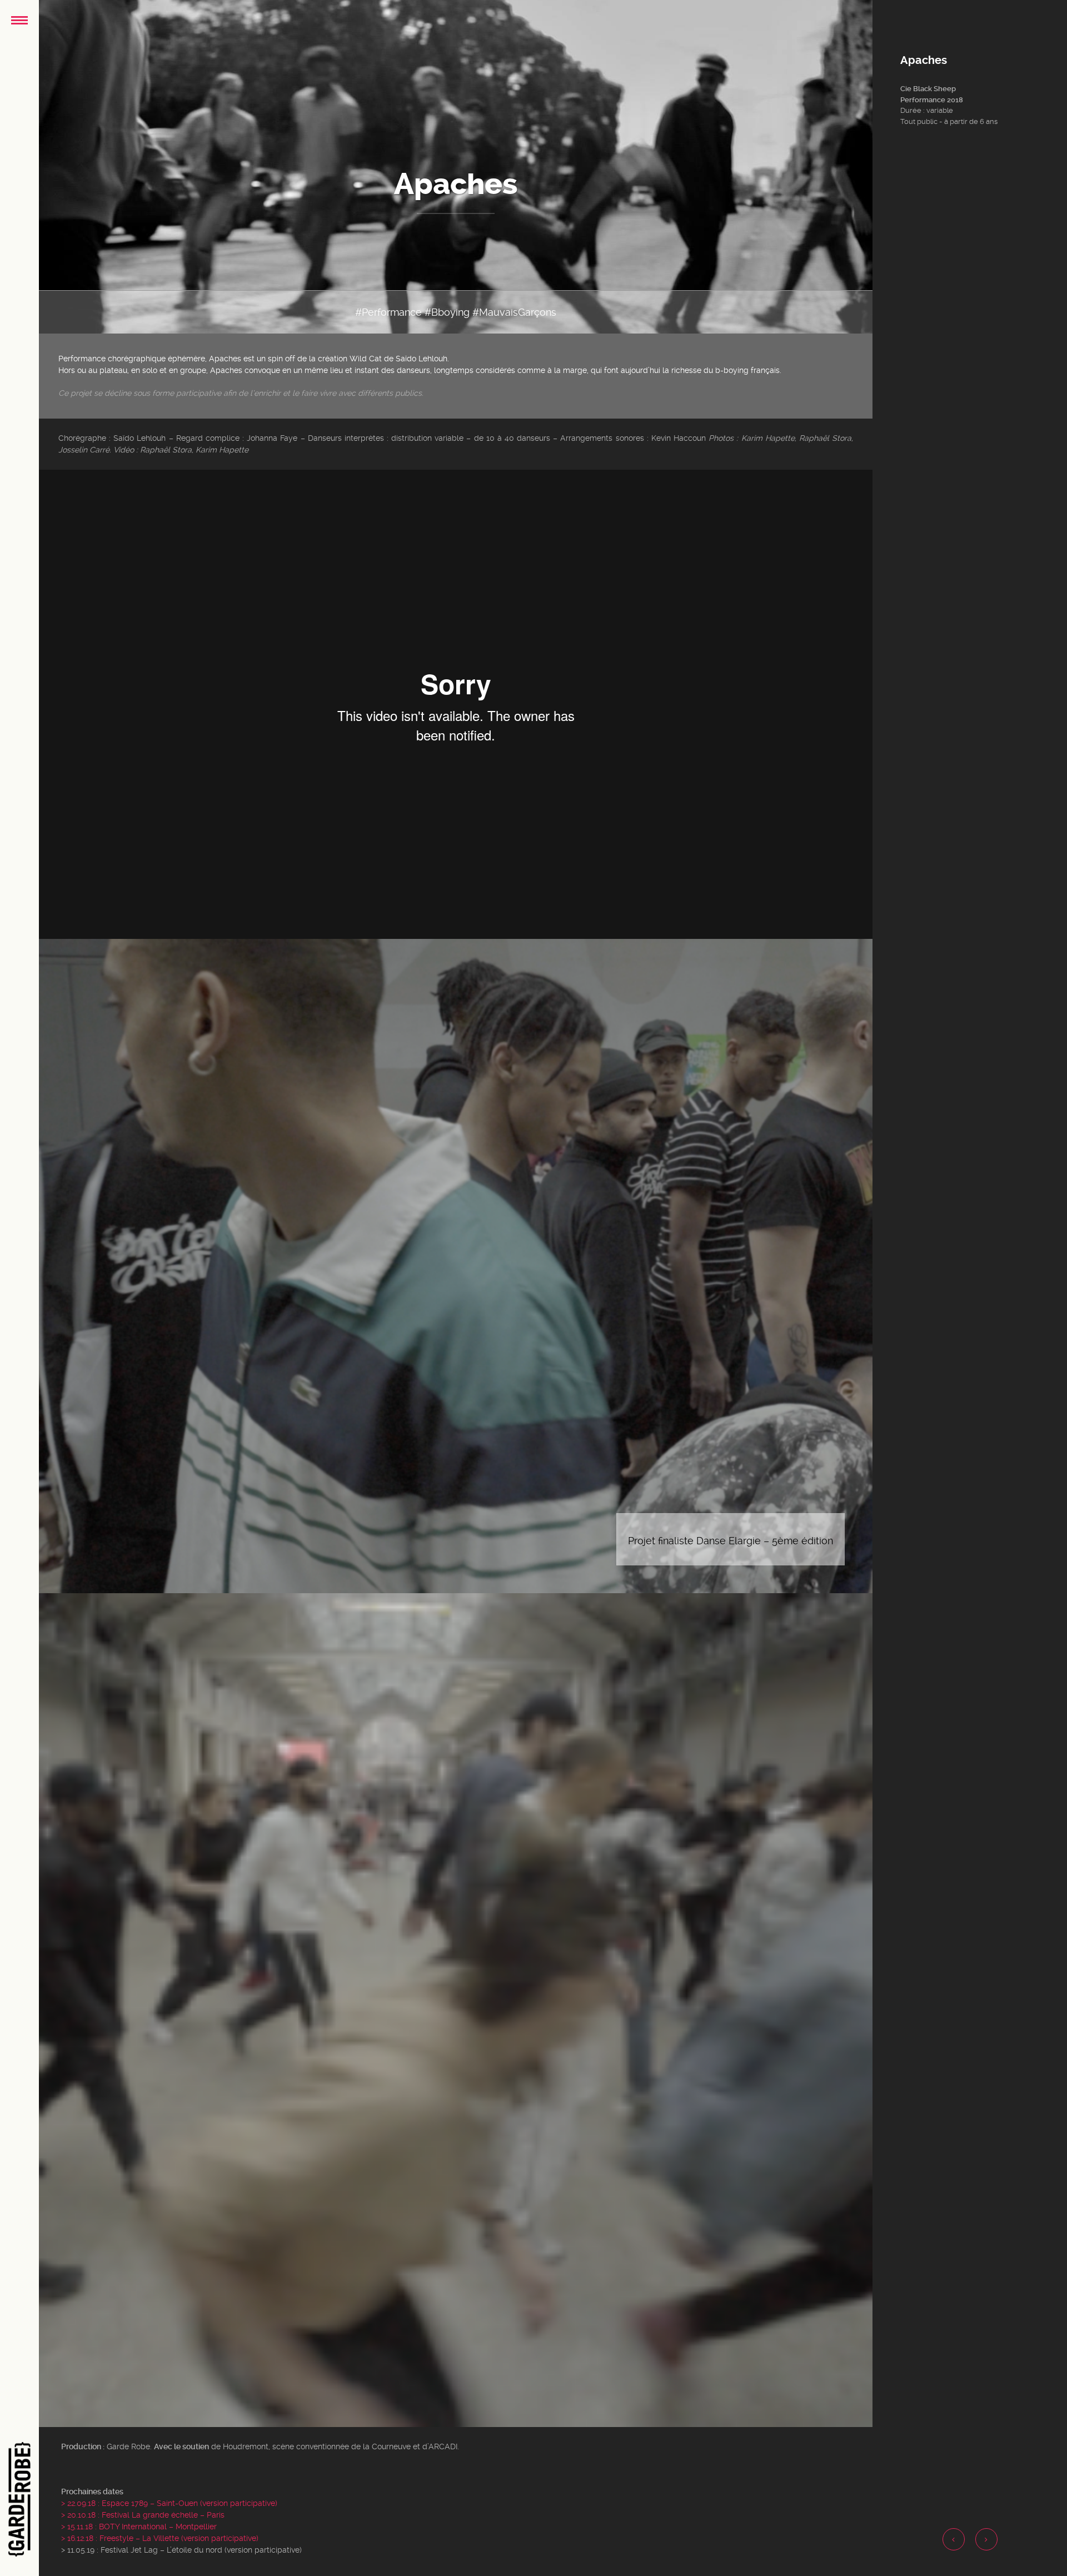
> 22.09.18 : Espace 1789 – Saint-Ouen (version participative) (169, 2503)
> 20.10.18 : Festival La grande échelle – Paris (143, 2515)
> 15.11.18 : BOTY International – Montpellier (139, 2527)
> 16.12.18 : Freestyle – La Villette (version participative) (160, 2538)
